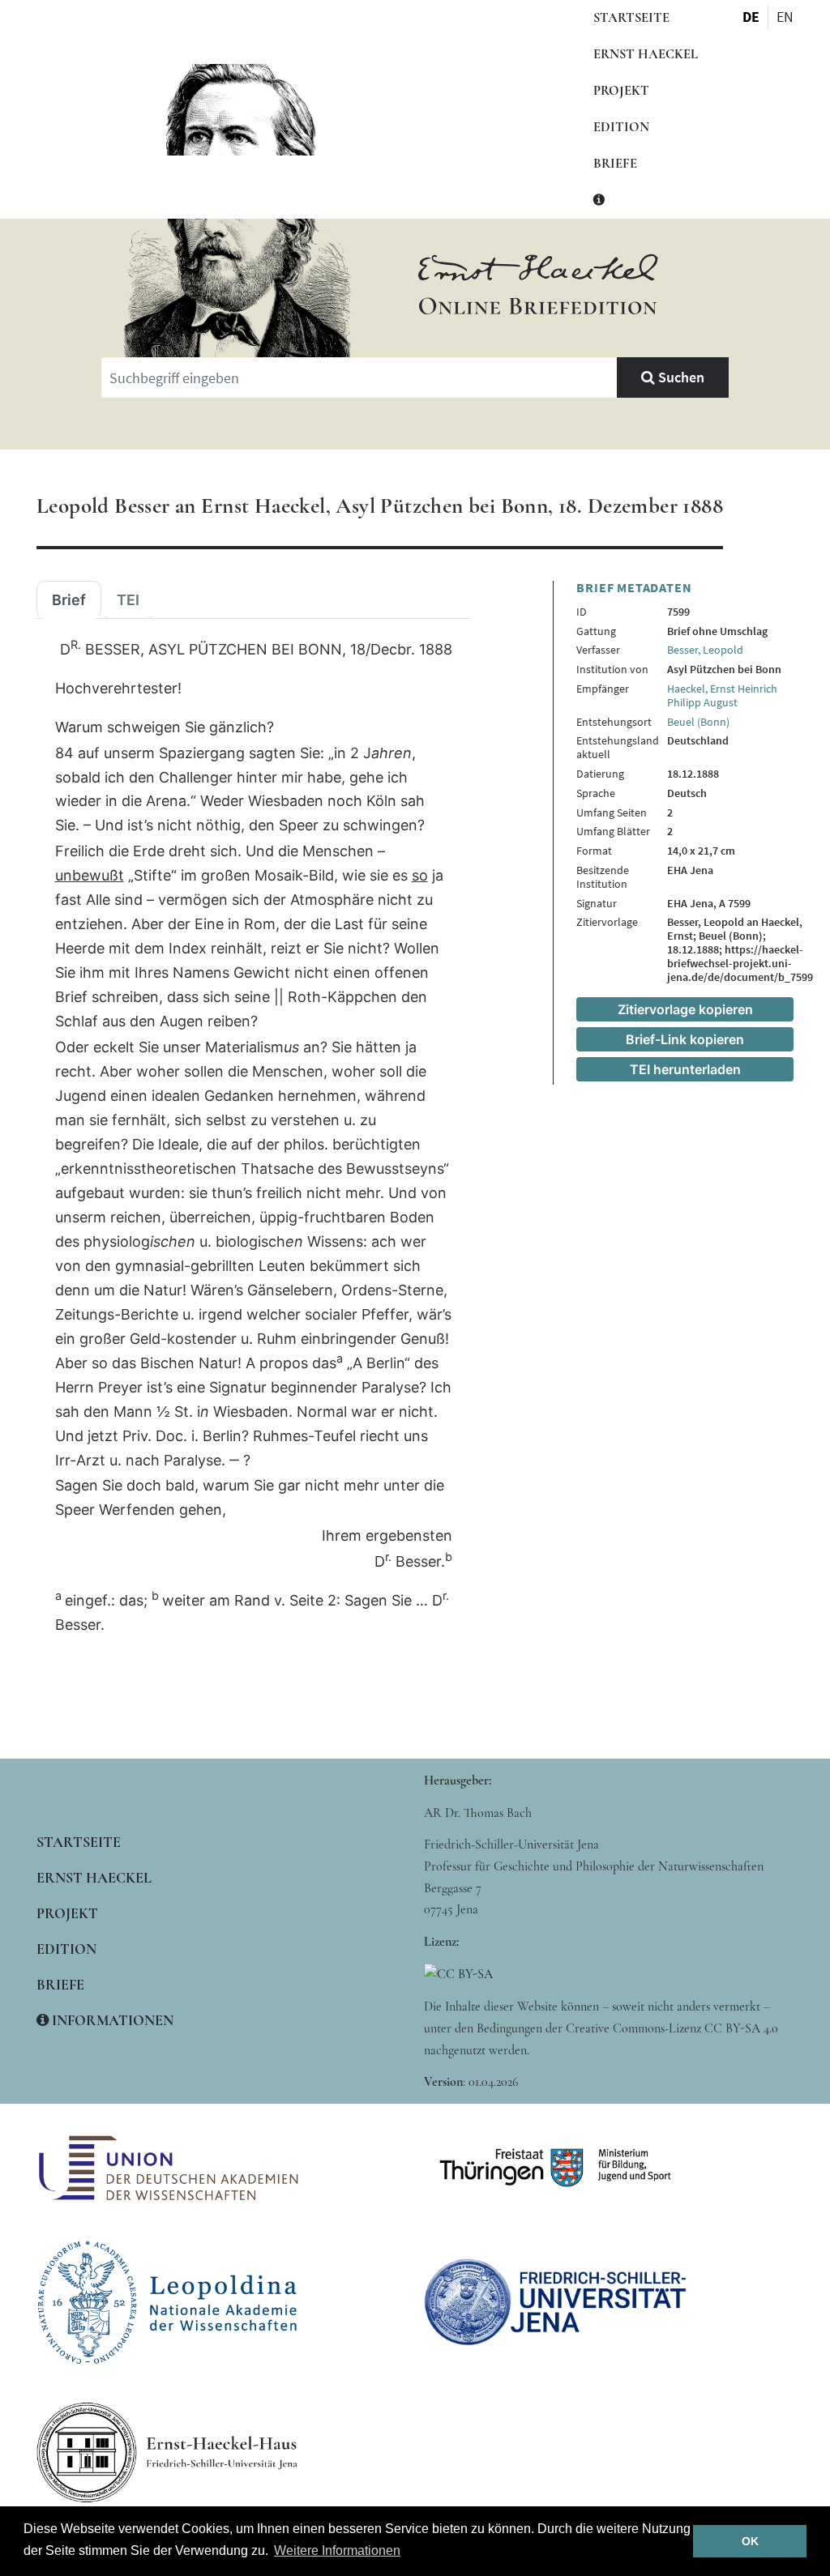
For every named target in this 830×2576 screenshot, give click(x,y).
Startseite (631, 18)
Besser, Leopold (705, 650)
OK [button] (750, 2541)
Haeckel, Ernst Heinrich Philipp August (722, 695)
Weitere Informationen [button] (337, 2550)
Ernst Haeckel (646, 54)
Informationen (111, 2020)
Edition (621, 127)
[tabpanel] (254, 1138)
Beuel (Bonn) (698, 722)
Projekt (621, 91)
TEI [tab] (128, 600)
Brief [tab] (69, 600)
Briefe (615, 164)
